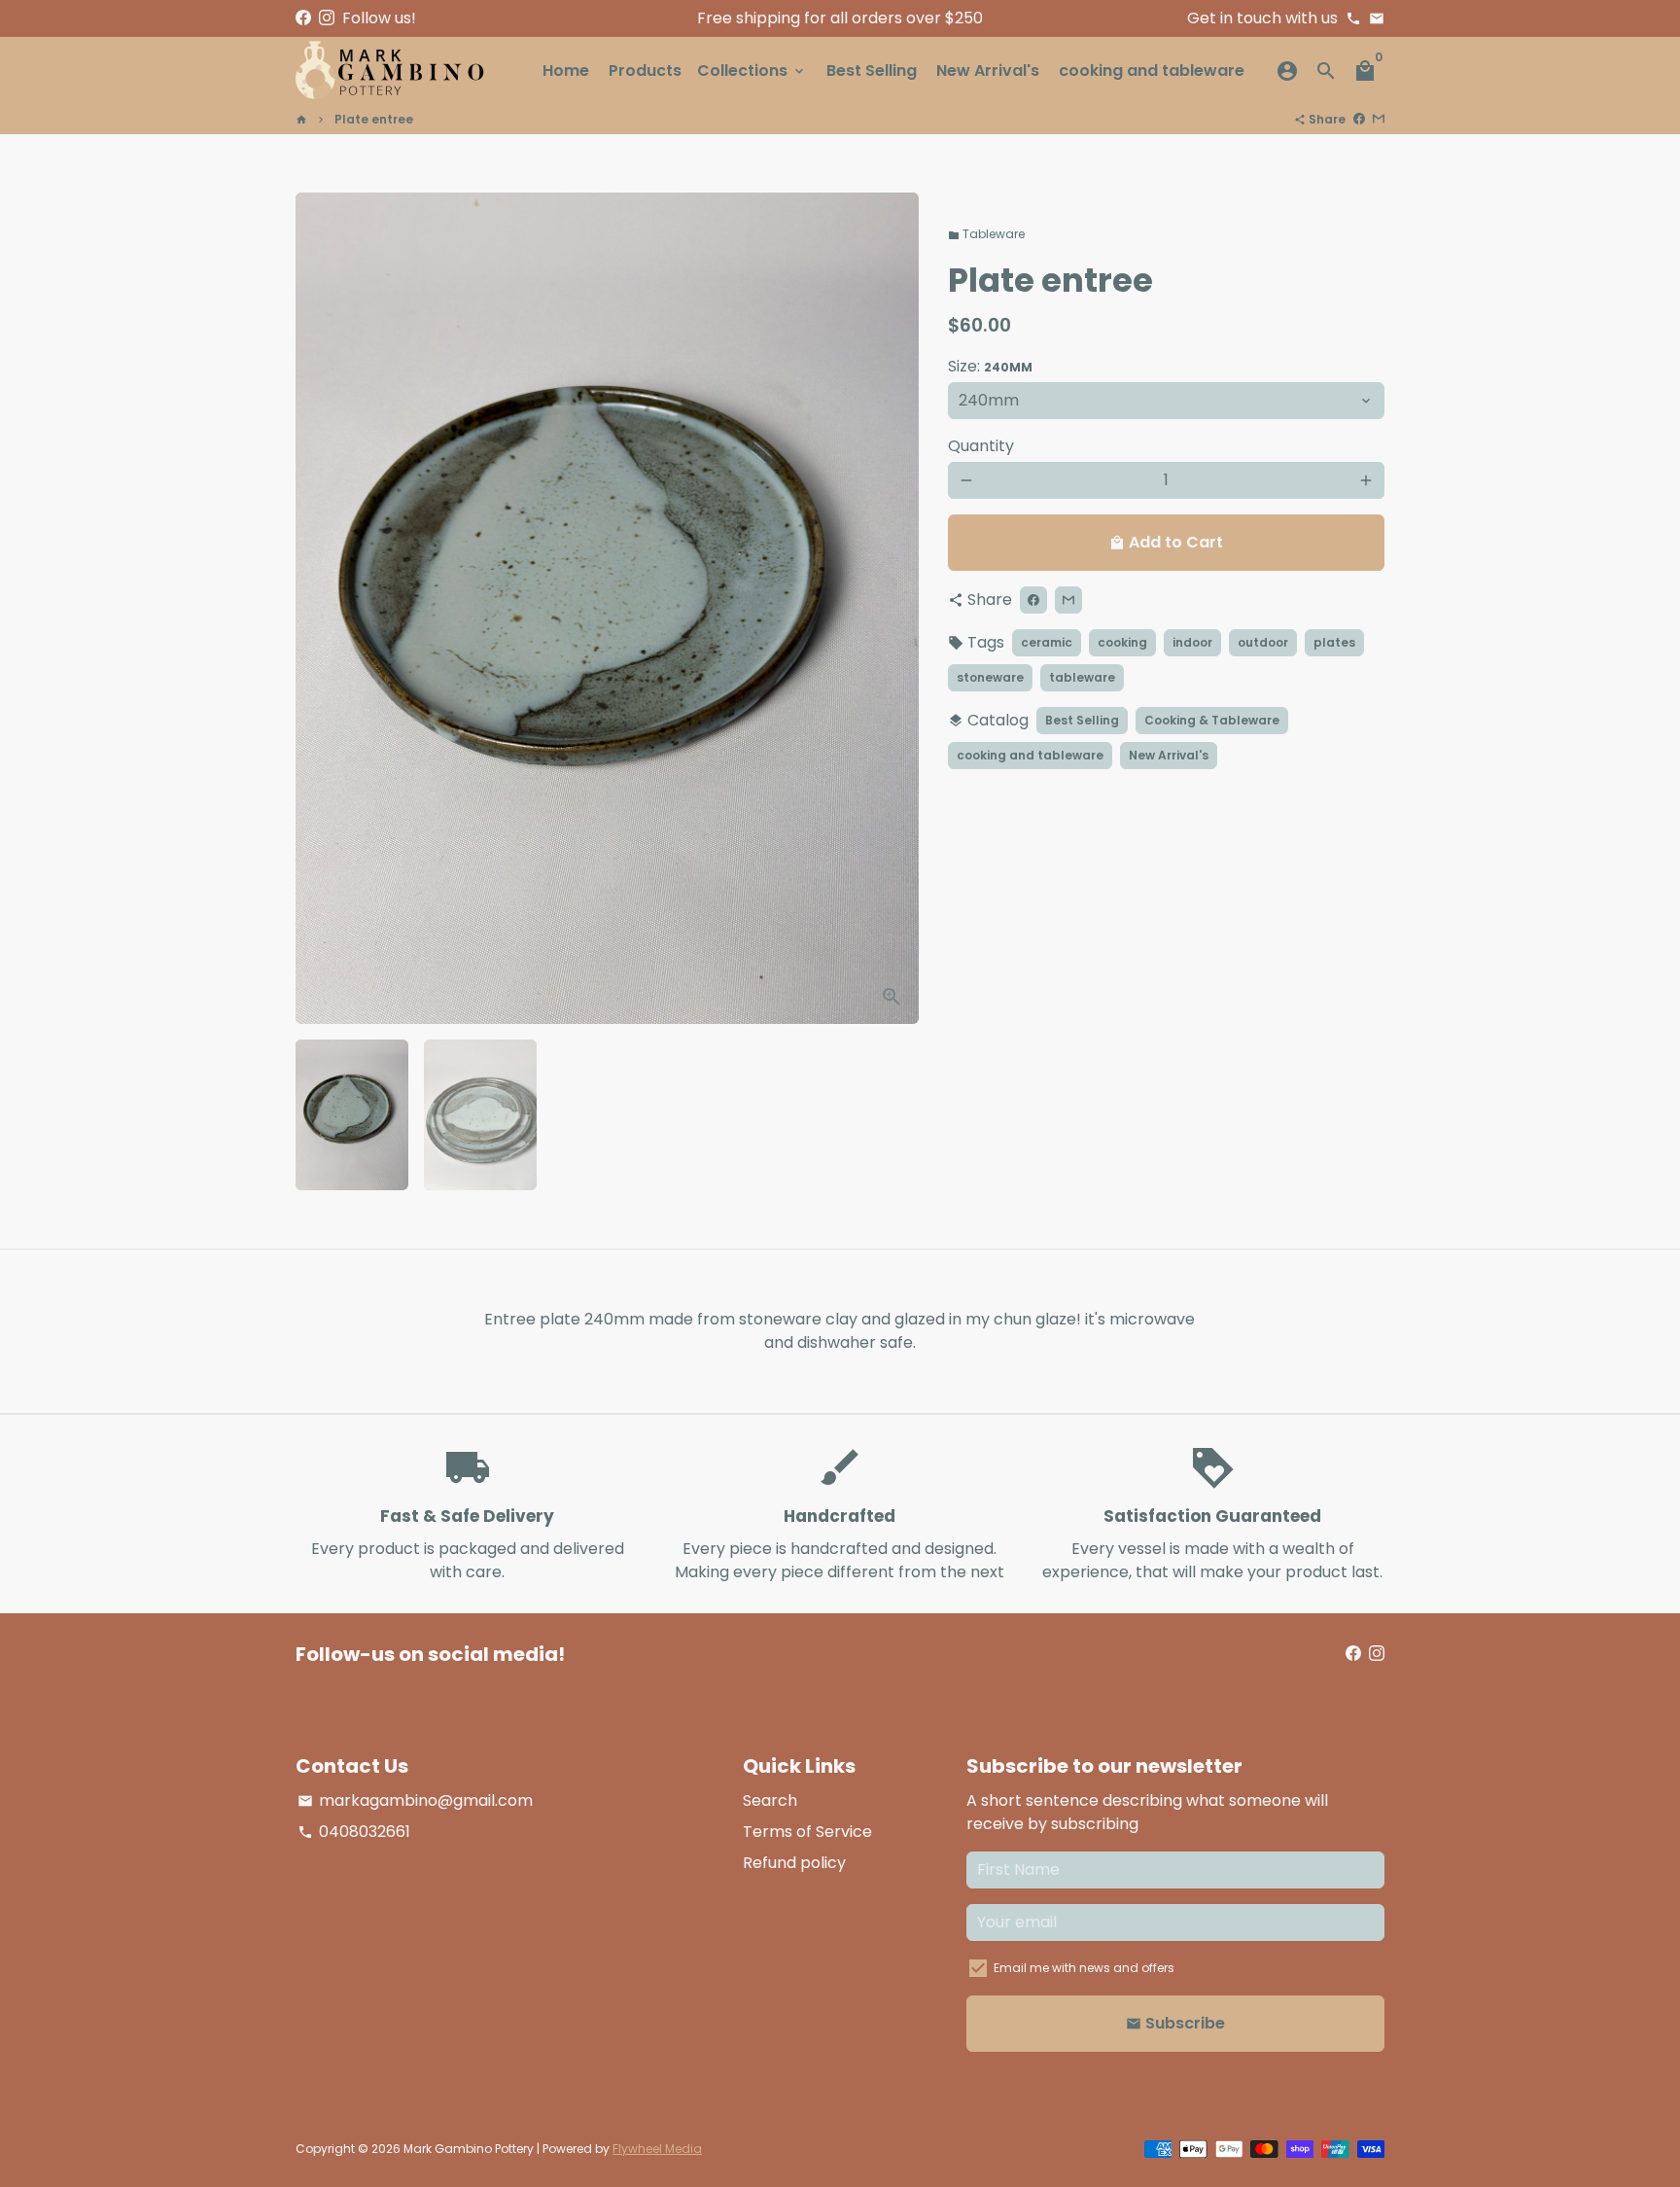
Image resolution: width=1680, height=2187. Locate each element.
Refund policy (794, 1863)
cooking (1122, 642)
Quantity (981, 446)
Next (892, 609)
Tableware (986, 234)
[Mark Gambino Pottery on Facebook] (303, 18)
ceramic (1047, 642)
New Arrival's (988, 71)
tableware (1082, 677)
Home (566, 71)
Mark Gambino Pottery (469, 2149)
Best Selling (872, 71)
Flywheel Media (657, 2149)
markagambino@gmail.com (415, 1800)
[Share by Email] (1379, 119)
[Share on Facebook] (1359, 119)
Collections (752, 71)
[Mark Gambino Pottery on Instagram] (327, 18)
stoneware (990, 677)
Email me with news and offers (1084, 1968)
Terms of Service (807, 1832)
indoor (1192, 642)
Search (770, 1800)
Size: (990, 366)
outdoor (1263, 642)
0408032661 (354, 1832)
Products (645, 71)
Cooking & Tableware (1212, 720)
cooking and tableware (1152, 71)
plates (1334, 642)
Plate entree (374, 119)
